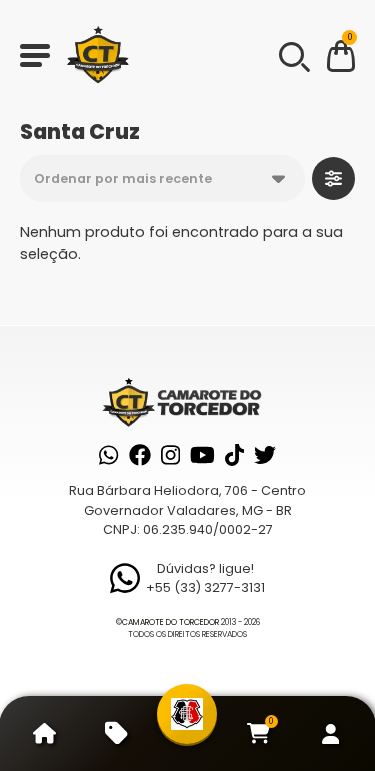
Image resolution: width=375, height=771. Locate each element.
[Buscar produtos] (293, 55)
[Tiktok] (234, 455)
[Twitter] (265, 455)
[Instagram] (170, 455)
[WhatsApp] (108, 455)
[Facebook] (140, 455)
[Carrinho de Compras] (341, 59)
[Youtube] (202, 455)
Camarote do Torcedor (170, 622)
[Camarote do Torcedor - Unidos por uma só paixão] (98, 55)
